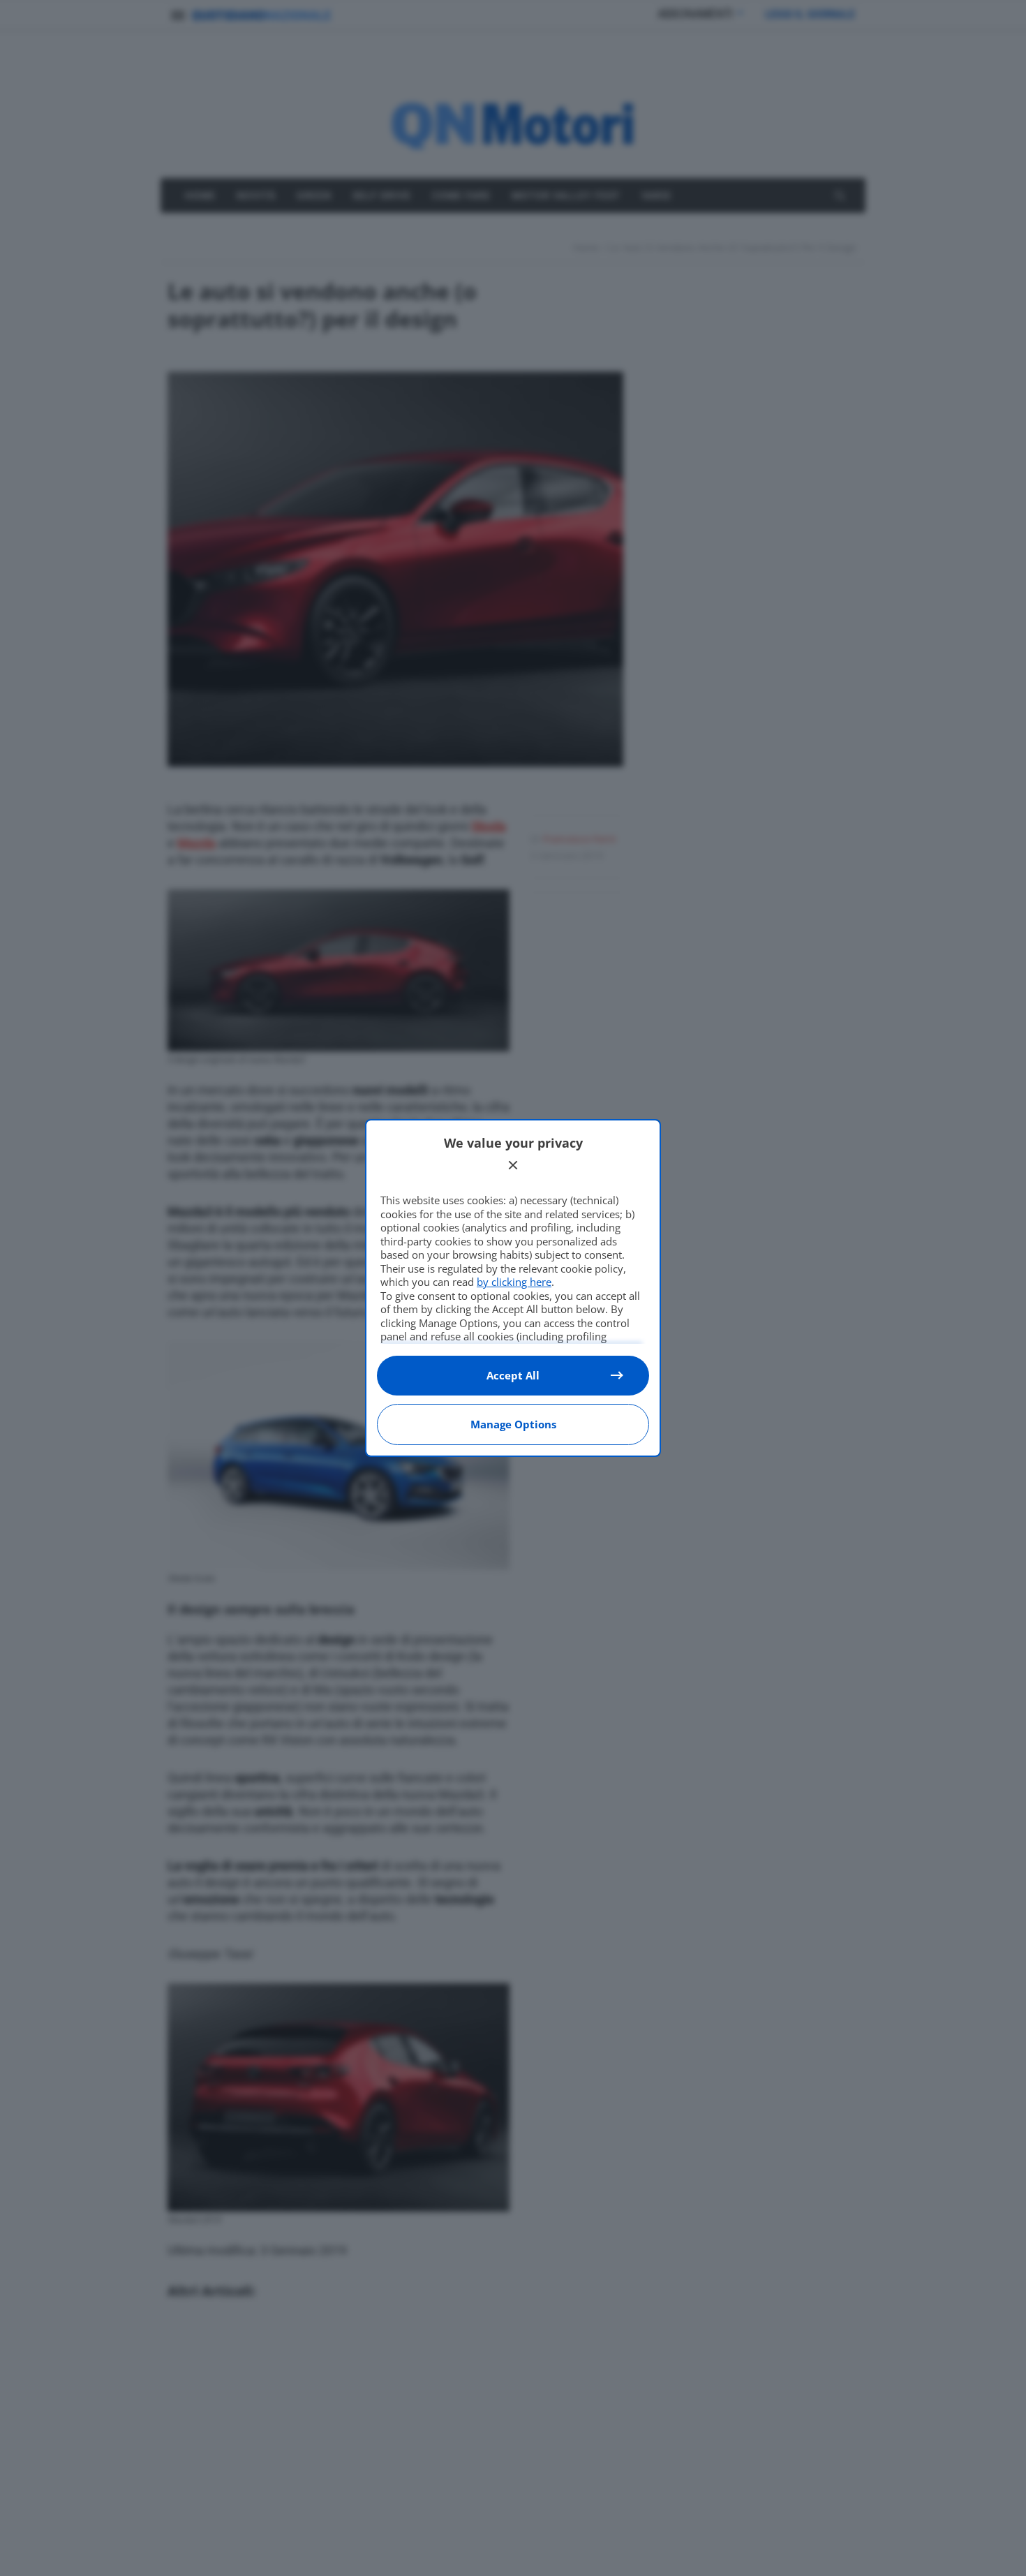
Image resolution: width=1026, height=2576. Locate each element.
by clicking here (514, 1282)
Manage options (513, 1424)
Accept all (513, 1375)
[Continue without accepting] (513, 1165)
